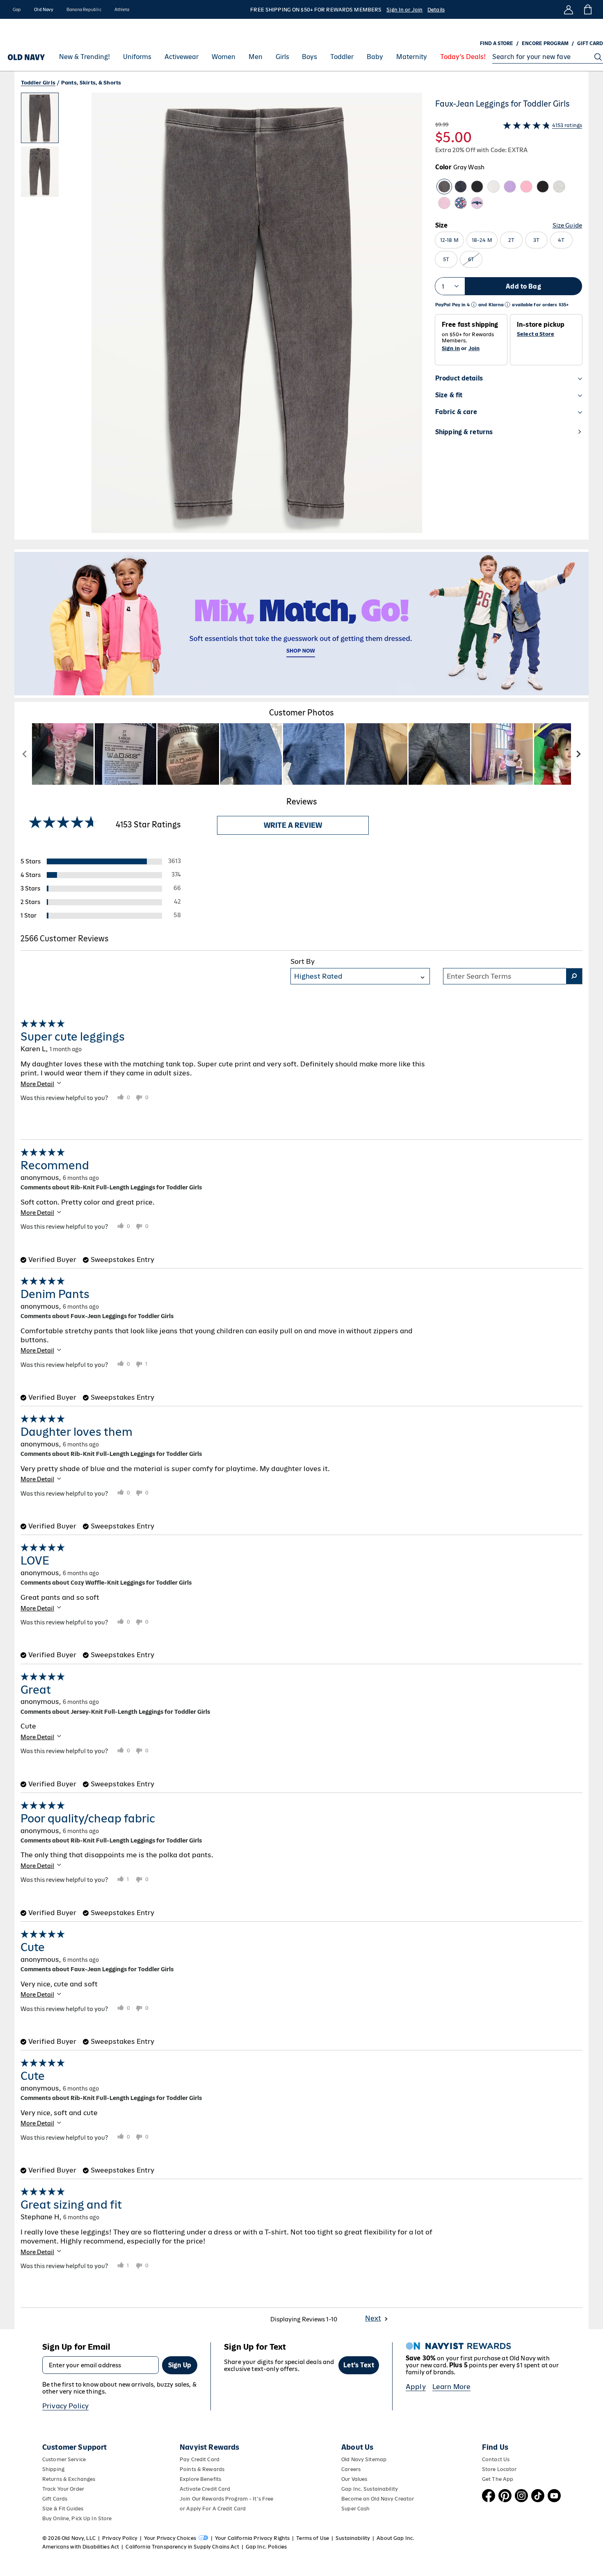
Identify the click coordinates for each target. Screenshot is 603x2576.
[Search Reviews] (574, 976)
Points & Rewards (202, 2469)
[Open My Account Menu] (569, 9)
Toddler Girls (38, 83)
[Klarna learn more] (507, 305)
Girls (282, 57)
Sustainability (353, 2538)
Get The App (498, 2479)
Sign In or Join (404, 10)
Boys (309, 57)
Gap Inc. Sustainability (370, 2489)
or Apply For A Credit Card (213, 2509)
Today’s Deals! (463, 57)
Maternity (412, 57)
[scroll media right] (578, 754)
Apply (416, 2387)
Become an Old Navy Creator (378, 2499)
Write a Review (293, 825)
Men (256, 57)
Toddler (342, 57)
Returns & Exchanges (69, 2479)
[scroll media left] (25, 754)
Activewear (182, 57)
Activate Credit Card (205, 2489)
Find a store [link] (497, 43)
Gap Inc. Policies (266, 2547)
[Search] (598, 57)
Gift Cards (55, 2499)
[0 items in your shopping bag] (587, 9)
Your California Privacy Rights (252, 2538)
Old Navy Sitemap (364, 2459)
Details (436, 10)
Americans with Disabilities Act (81, 2547)
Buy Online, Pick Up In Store (77, 2518)
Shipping (53, 2469)
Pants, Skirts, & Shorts (91, 83)
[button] (222, 316)
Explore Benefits (200, 2479)
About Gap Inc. (395, 2538)
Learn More (452, 2387)
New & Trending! (85, 57)
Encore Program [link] (545, 43)
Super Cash (355, 2509)
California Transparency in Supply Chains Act (182, 2547)
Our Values (354, 2479)
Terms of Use (313, 2538)
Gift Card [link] (590, 43)
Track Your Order (63, 2489)
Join (474, 348)
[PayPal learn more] (474, 305)
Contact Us (496, 2459)
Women (224, 57)
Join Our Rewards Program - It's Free (226, 2499)
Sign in (451, 348)
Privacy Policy (65, 2406)
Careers (351, 2469)
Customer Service (64, 2459)
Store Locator (499, 2469)
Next (373, 2318)
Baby (375, 57)
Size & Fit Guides (63, 2509)
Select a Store (536, 334)
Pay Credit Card (200, 2459)
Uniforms (137, 57)
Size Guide (567, 225)
